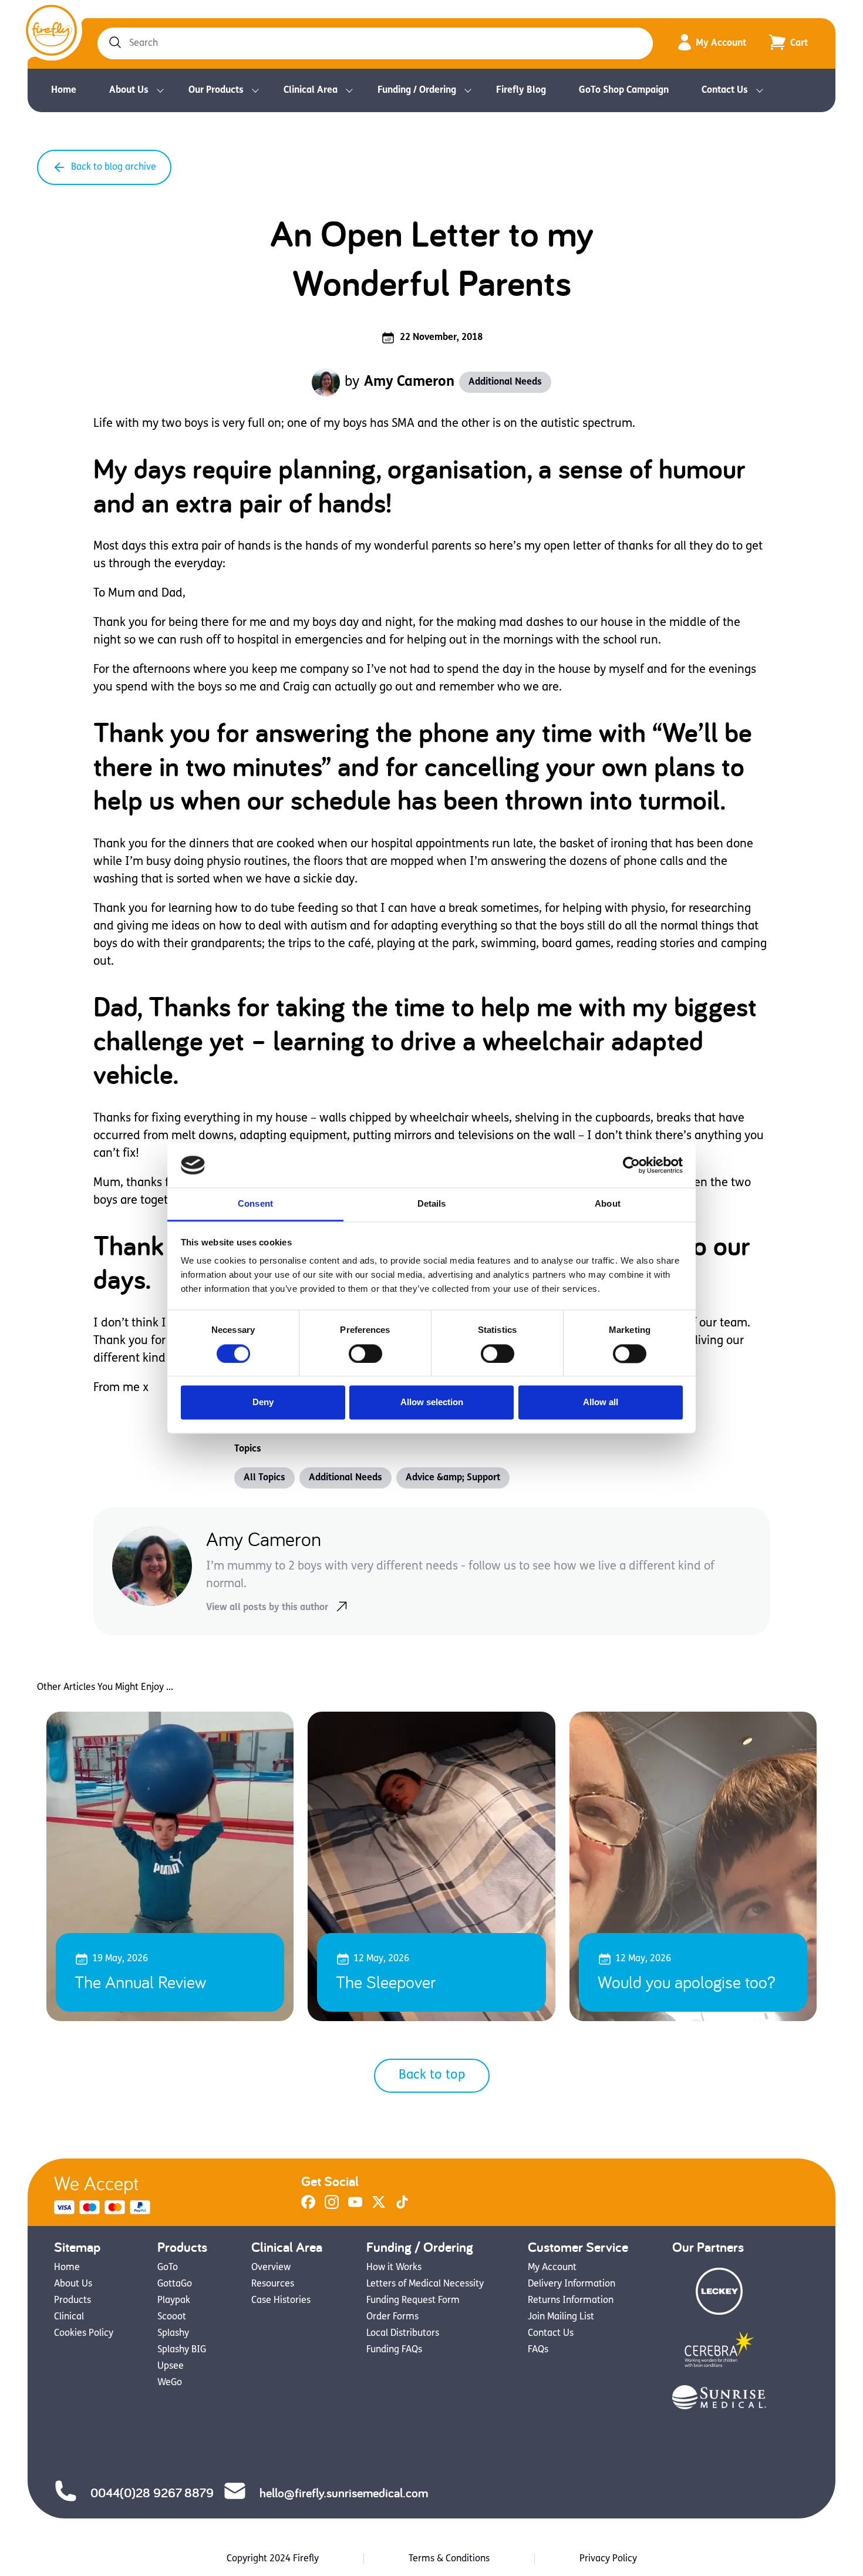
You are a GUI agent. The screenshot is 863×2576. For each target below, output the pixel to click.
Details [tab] (432, 1204)
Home (64, 90)
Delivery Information (572, 2284)
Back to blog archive (114, 167)
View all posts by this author (267, 1608)
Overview (271, 2268)
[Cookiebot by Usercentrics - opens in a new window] (631, 1165)
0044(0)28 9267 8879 (152, 2493)
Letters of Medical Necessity (425, 2284)
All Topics (264, 1478)
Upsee (171, 2366)
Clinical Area (311, 90)
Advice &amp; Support (453, 1478)
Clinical (69, 2317)
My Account (721, 43)
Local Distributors (403, 2333)
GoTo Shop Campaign (624, 90)
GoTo (168, 2268)
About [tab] (608, 1204)
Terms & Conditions (449, 2559)
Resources (273, 2284)
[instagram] (332, 2207)
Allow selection (432, 1403)
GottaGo (175, 2284)
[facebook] (308, 2207)
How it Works (394, 2268)
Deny (263, 1403)
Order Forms (392, 2317)
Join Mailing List (561, 2317)
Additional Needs (505, 382)
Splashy (173, 2333)
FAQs (538, 2350)
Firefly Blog (521, 90)
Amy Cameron (409, 382)
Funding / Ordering (417, 90)
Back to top (432, 2075)
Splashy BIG (182, 2350)
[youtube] (355, 2207)
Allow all (601, 1403)
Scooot (172, 2317)
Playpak (174, 2301)
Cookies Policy (84, 2333)
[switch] (365, 1353)
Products (73, 2301)
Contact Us (725, 90)
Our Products (216, 90)
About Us (129, 90)
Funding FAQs (394, 2350)
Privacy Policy (608, 2559)
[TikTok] (402, 2207)
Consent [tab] (255, 1204)
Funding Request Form (413, 2301)
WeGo (170, 2383)
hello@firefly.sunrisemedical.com (344, 2493)
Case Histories (281, 2301)
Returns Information (571, 2301)
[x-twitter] (379, 2207)
